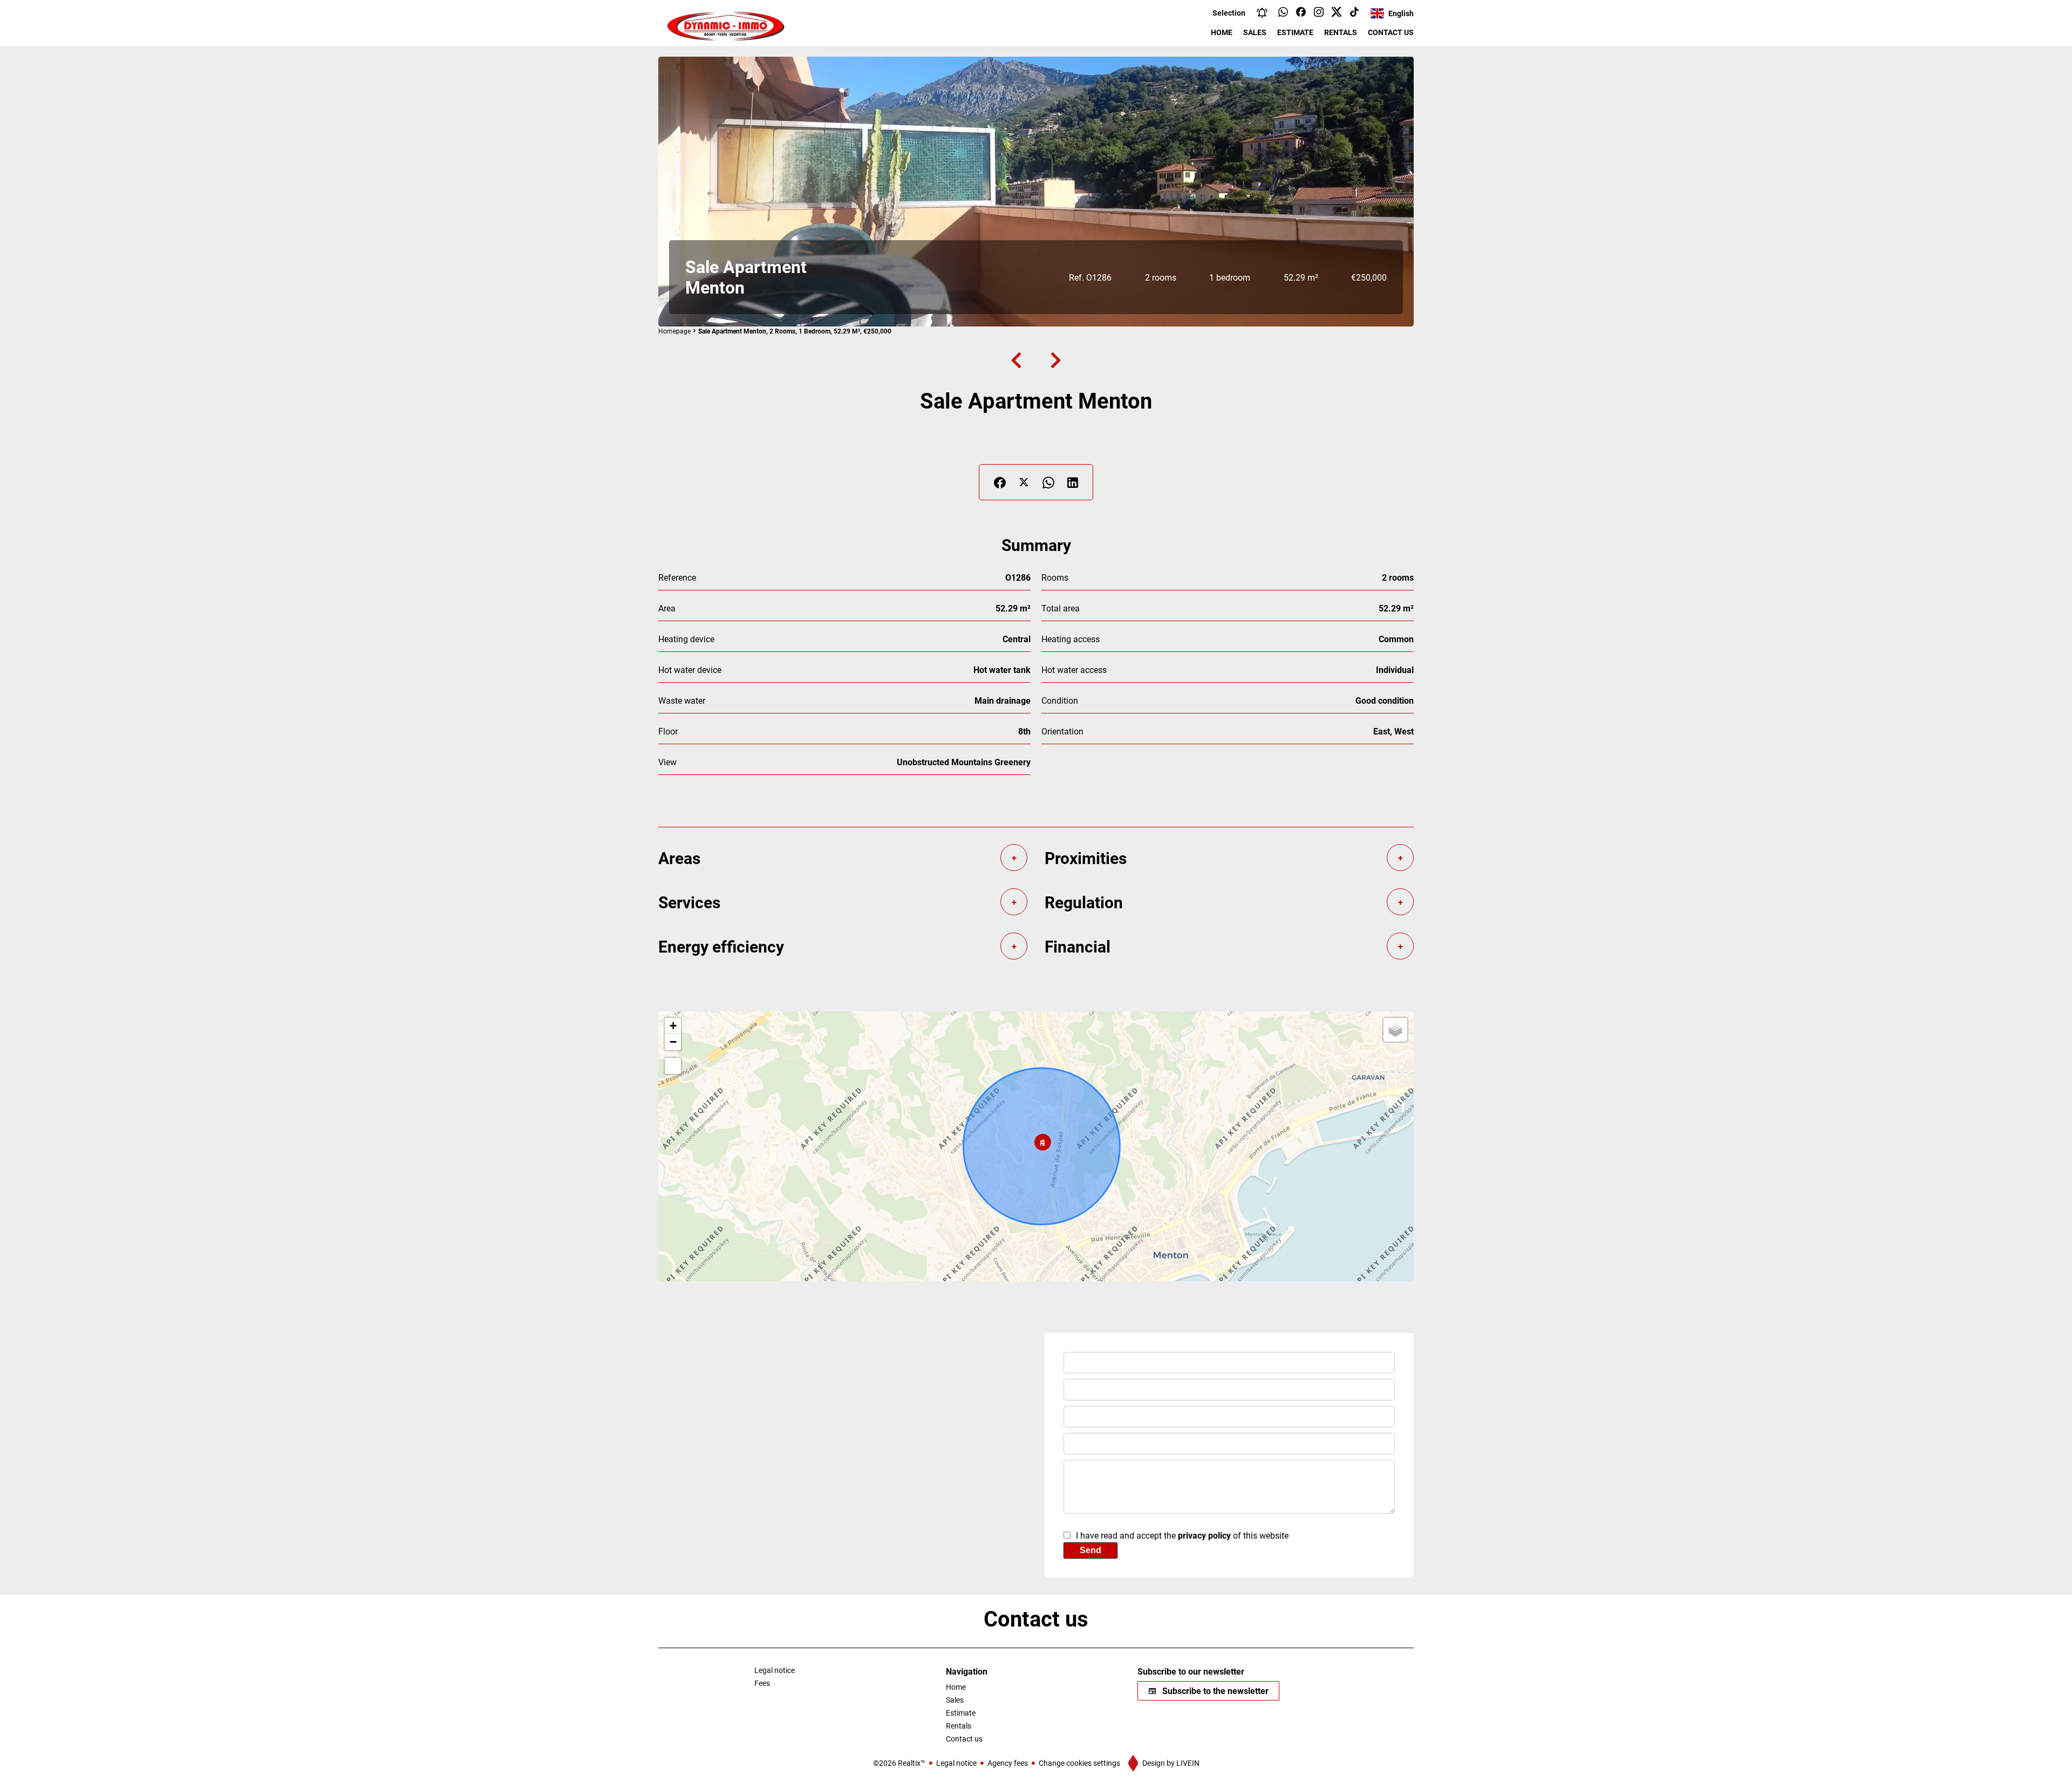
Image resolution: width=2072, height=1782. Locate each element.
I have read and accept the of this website (1182, 1535)
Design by (1170, 1763)
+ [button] (673, 1026)
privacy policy (1204, 1535)
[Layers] (1395, 1030)
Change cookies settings (1079, 1763)
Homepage (674, 331)
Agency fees (1008, 1763)
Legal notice (956, 1763)
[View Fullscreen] (673, 1066)
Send (1090, 1550)
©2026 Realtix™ (899, 1763)
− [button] (673, 1042)
